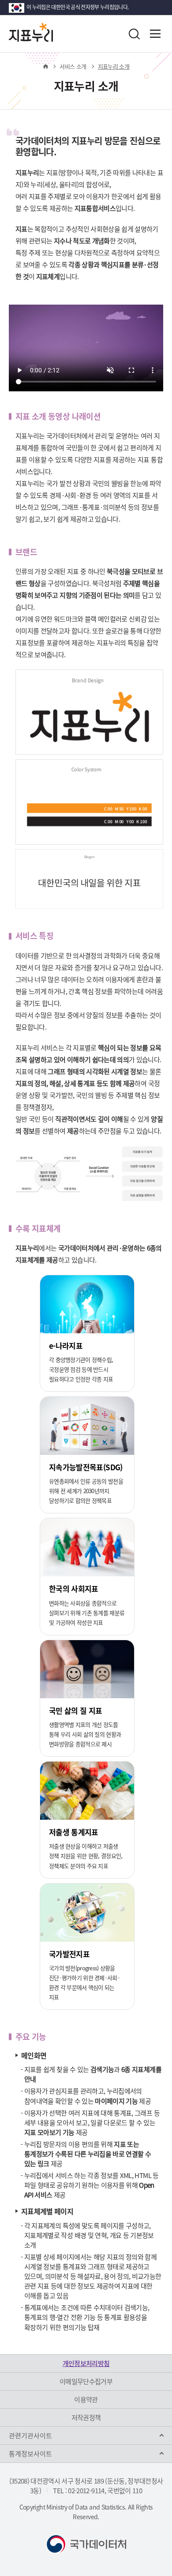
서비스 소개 (73, 66)
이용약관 (86, 2399)
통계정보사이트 (30, 2454)
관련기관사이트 (30, 2436)
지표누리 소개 (114, 66)
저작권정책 (86, 2418)
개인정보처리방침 (86, 2363)
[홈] (45, 66)
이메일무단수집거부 (86, 2381)
